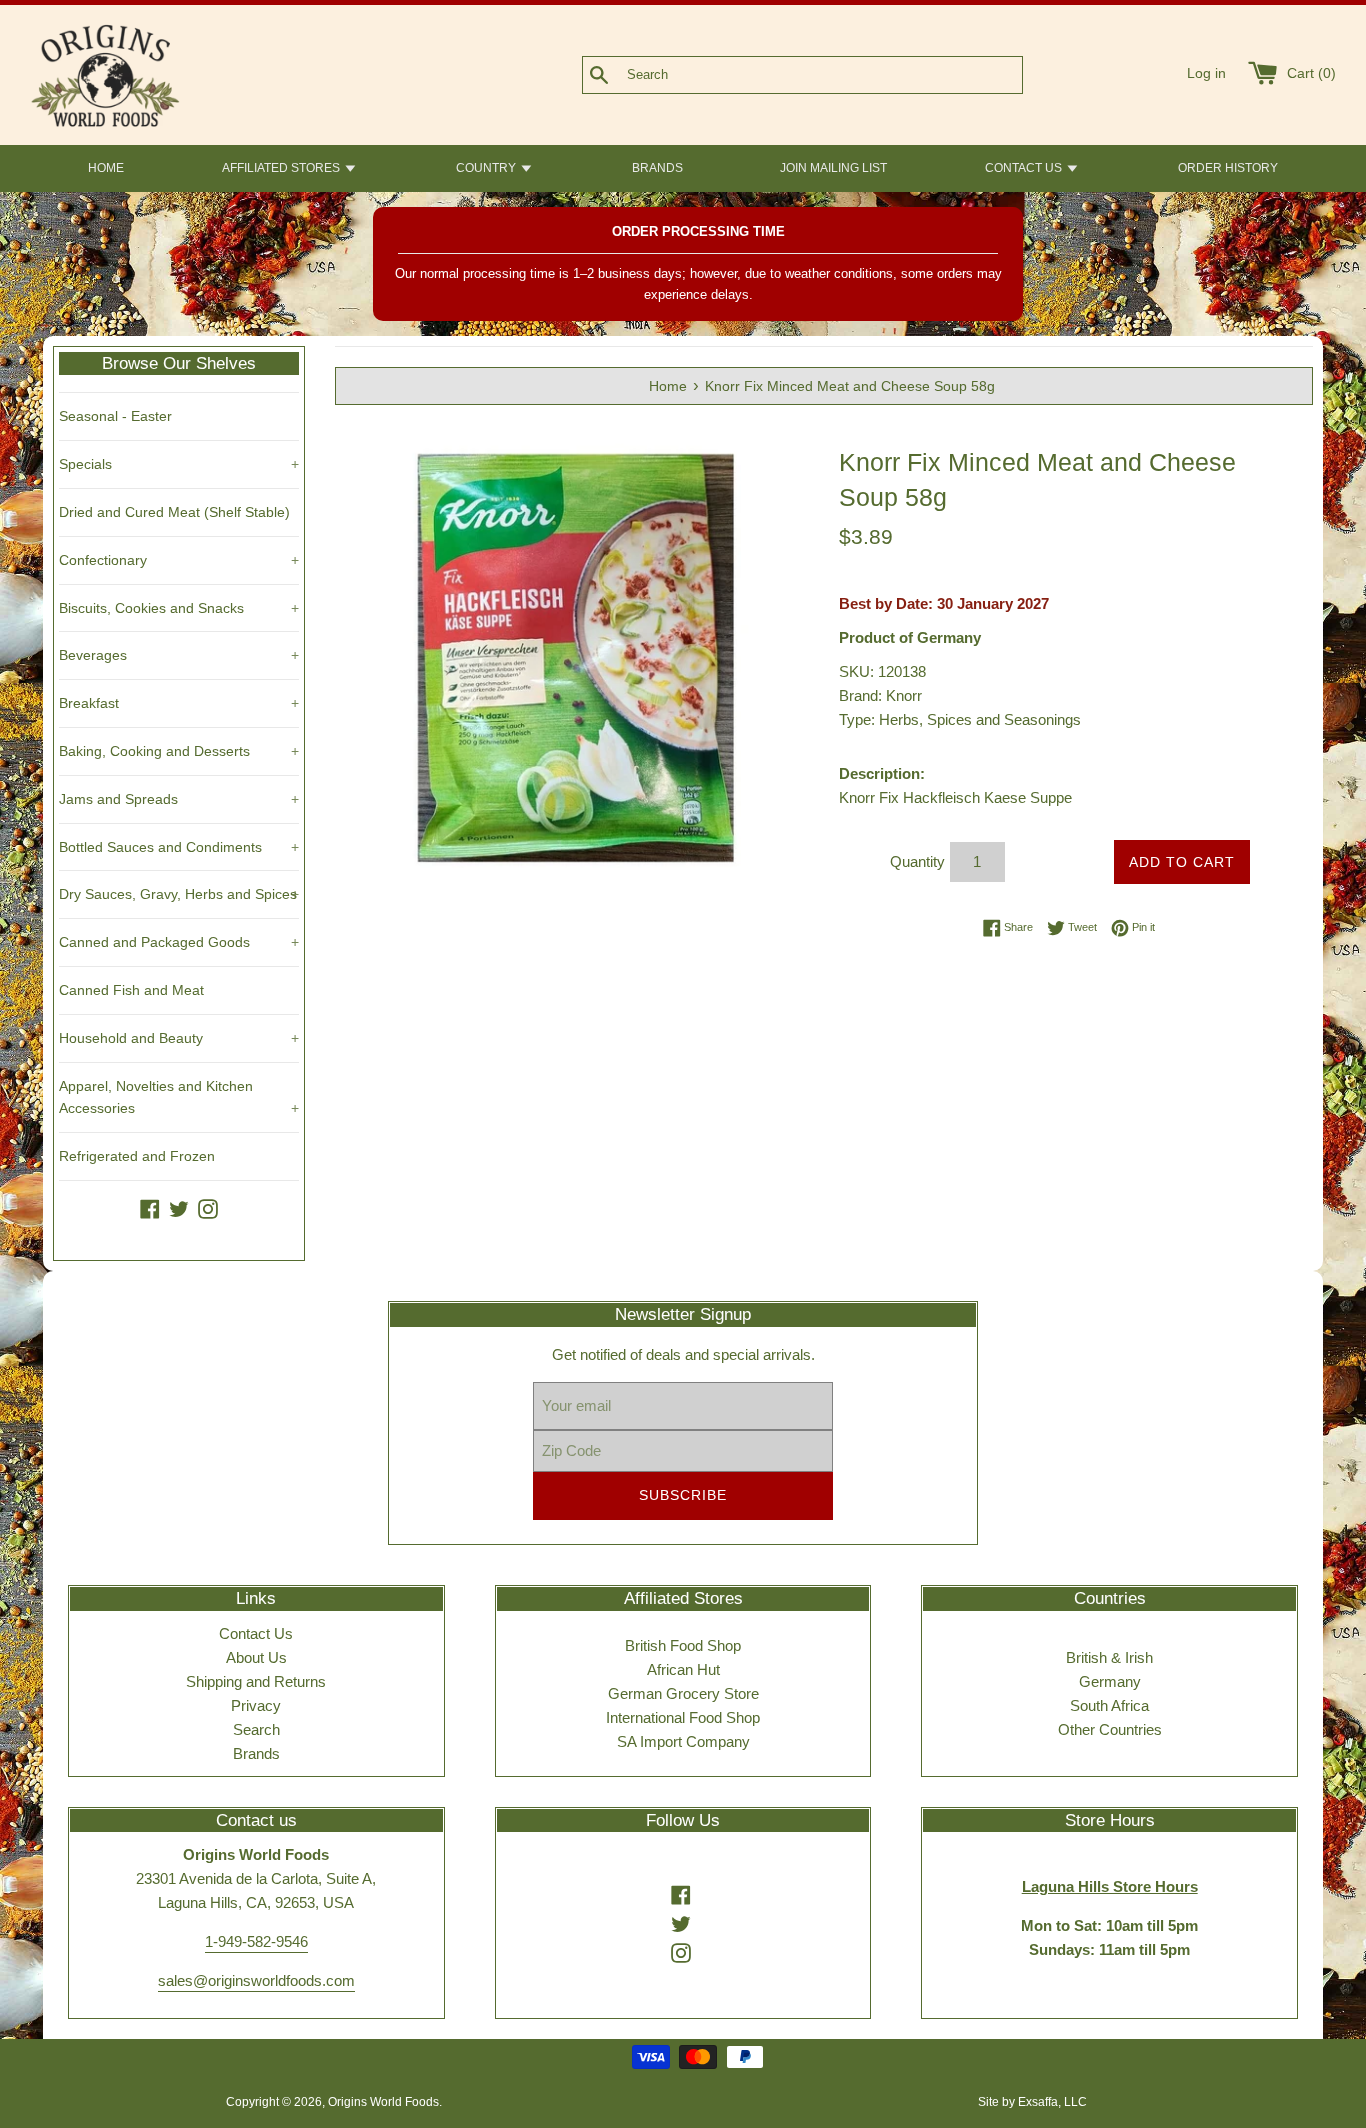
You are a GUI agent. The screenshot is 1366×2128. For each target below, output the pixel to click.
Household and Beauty (179, 1038)
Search (256, 1729)
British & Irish (1109, 1657)
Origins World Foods (383, 2102)
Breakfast (179, 703)
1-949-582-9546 (256, 1941)
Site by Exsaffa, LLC (1032, 2102)
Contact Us (256, 1633)
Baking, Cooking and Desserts (179, 751)
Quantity (917, 861)
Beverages (179, 655)
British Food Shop (683, 1645)
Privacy (256, 1705)
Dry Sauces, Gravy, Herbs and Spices (179, 894)
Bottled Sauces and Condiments (179, 847)
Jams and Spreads (179, 799)
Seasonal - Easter (115, 416)
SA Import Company (683, 1741)
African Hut (683, 1669)
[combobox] (835, 75)
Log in (1206, 73)
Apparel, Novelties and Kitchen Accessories (179, 1097)
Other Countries (1110, 1729)
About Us (256, 1657)
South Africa (1109, 1705)
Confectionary (179, 560)
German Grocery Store (683, 1693)
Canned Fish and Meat (131, 990)
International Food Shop (683, 1717)
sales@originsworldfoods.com (256, 1980)
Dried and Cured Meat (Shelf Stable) (174, 512)
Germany (1110, 1681)
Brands (256, 1753)
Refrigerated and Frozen (137, 1156)
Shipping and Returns (256, 1681)
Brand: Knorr (880, 695)
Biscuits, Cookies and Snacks (179, 608)
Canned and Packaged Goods (179, 942)
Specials (179, 464)
